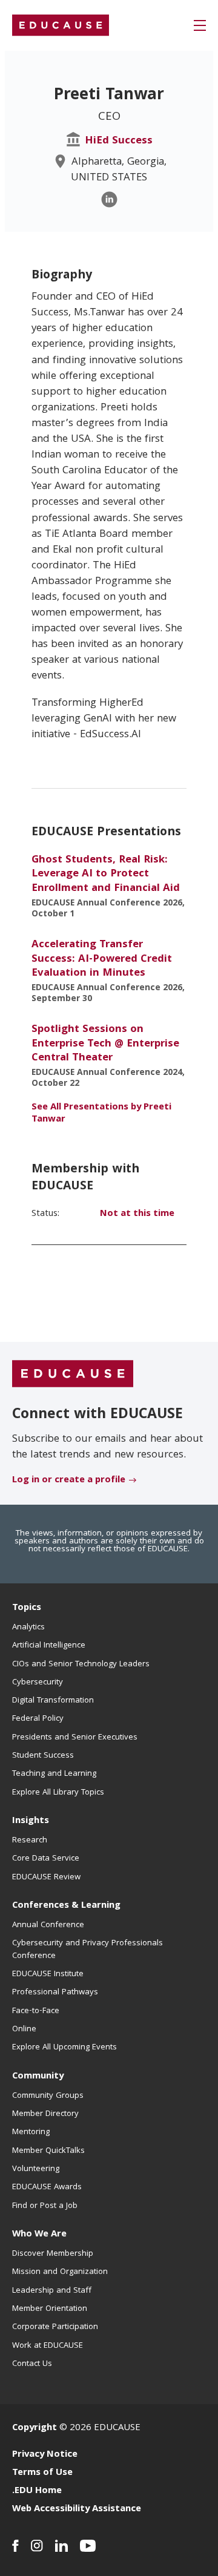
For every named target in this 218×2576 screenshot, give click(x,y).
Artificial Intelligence (49, 1646)
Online (24, 2029)
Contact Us (32, 2364)
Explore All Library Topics (58, 1793)
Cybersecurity (38, 1683)
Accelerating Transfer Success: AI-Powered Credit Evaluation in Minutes (102, 959)
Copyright (35, 2428)
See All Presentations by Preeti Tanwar (101, 1114)
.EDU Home (37, 2491)
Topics (27, 1608)
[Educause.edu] (73, 1374)
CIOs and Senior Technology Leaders (81, 1664)
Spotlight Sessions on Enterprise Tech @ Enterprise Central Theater (105, 1044)
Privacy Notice (45, 2455)
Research (30, 1841)
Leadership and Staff (52, 2291)
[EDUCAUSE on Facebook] (15, 2546)
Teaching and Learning (54, 1774)
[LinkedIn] (109, 199)
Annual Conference (48, 1925)
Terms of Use (42, 2473)
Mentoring (31, 2132)
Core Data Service (46, 1859)
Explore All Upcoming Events (64, 2048)
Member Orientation (50, 2309)
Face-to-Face (36, 2011)
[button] (200, 25)
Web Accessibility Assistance (77, 2509)
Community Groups (48, 2096)
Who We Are (39, 2235)
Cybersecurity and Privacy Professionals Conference (88, 1950)
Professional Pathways (55, 1993)
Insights (31, 1821)
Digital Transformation (53, 1701)
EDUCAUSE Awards (47, 2187)
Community (38, 2077)
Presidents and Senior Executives (75, 1738)
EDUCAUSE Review (46, 1878)
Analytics (28, 1628)
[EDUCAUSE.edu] (61, 25)
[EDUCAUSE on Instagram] (37, 2546)
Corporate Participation (55, 2327)
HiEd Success (119, 141)
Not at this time (137, 1214)
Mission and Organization (60, 2272)
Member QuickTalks (48, 2151)
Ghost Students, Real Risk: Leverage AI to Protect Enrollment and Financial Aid (106, 875)
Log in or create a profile (69, 1480)
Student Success (43, 1756)
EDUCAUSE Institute (48, 1974)
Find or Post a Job (45, 2206)
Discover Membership (53, 2254)
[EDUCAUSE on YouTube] (88, 2546)
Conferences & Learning (66, 1906)
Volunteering (36, 2169)
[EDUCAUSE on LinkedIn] (61, 2546)
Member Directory (45, 2114)
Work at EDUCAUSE (48, 2346)
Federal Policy (38, 1719)
